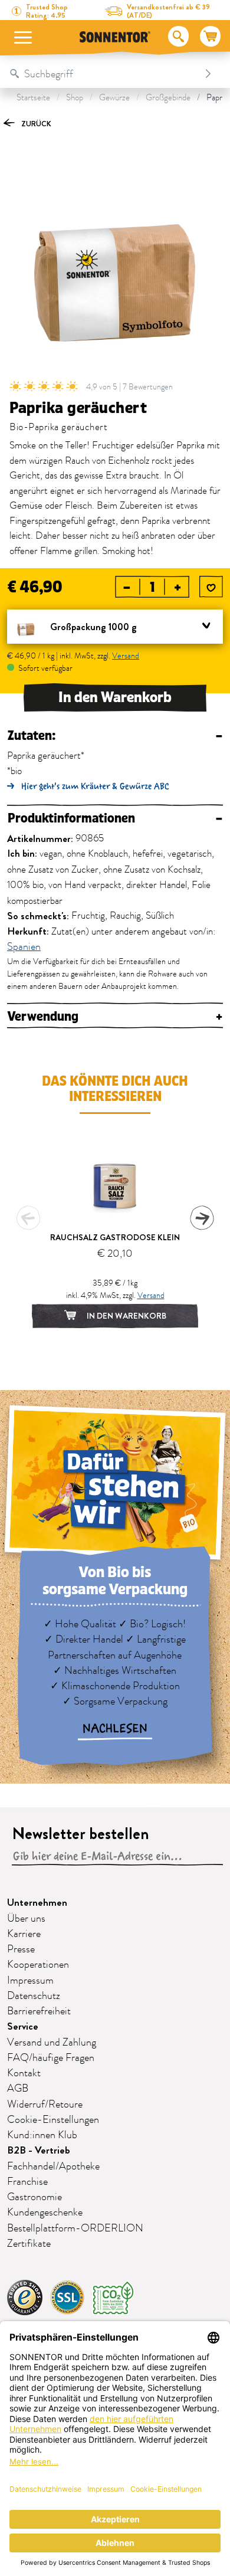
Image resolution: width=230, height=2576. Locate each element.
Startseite (33, 98)
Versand (126, 656)
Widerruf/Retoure (45, 2105)
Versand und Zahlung (52, 2043)
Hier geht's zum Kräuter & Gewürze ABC (95, 786)
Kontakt (24, 2073)
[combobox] (103, 74)
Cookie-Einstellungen (53, 2120)
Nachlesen (115, 1729)
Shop (75, 98)
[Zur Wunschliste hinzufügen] (211, 588)
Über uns (26, 1919)
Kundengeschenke (45, 2213)
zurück (35, 124)
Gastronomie (34, 2197)
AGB (18, 2089)
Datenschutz (34, 1996)
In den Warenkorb (115, 697)
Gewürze (114, 98)
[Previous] (28, 1218)
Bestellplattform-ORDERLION (75, 2228)
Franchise (27, 2182)
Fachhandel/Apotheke (53, 2167)
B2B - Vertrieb (39, 2150)
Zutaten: (115, 736)
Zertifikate (29, 2244)
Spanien (24, 948)
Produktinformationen (115, 819)
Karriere (24, 1934)
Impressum (30, 1981)
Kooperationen (38, 1965)
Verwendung (115, 1017)
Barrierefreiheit (39, 2011)
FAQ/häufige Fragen (51, 2058)
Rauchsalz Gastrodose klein (115, 1237)
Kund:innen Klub (42, 2135)
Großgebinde (168, 98)
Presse (21, 1949)
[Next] (202, 1218)
